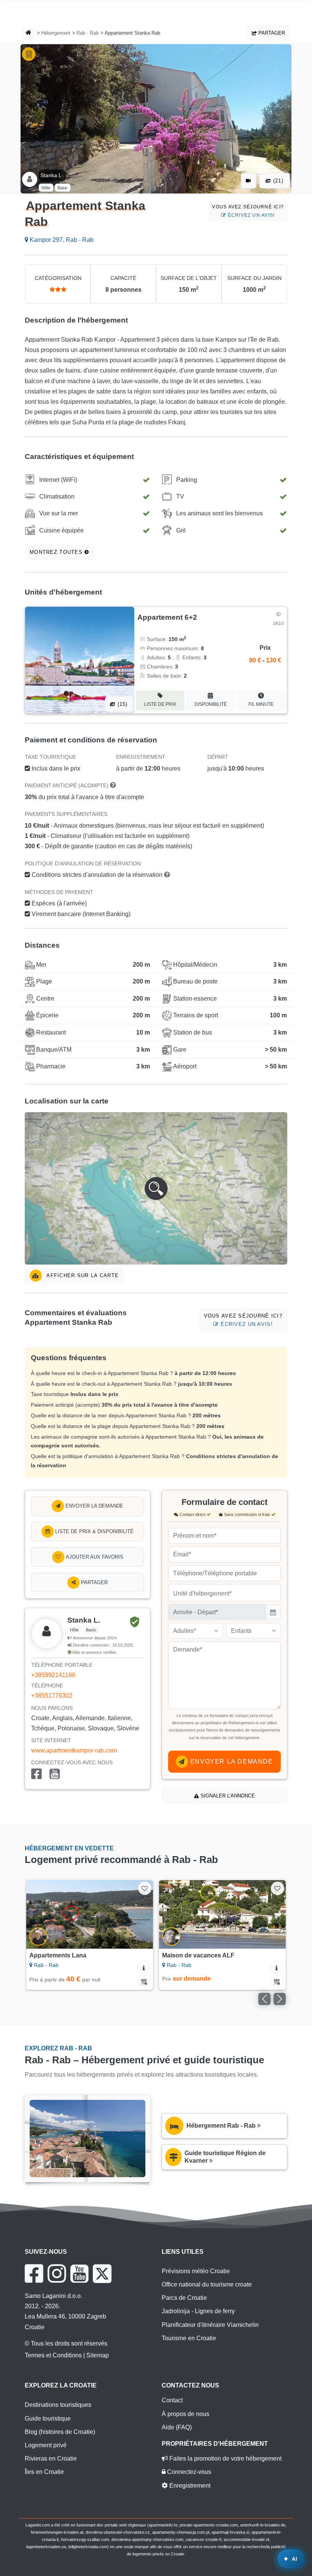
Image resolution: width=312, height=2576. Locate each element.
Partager (271, 33)
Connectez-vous (188, 2472)
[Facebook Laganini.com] (34, 2274)
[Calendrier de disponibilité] (144, 1981)
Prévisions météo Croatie (196, 2271)
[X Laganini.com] (102, 2274)
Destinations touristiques (58, 2405)
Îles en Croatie (44, 2472)
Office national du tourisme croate (207, 2284)
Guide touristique (48, 2418)
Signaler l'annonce (227, 1796)
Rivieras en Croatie (51, 2458)
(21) (277, 181)
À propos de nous (185, 2414)
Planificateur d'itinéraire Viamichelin (210, 2325)
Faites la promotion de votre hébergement (225, 2458)
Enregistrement (189, 2486)
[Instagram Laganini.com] (57, 2274)
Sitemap (98, 2355)
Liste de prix (160, 704)
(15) (121, 704)
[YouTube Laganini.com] (79, 2274)
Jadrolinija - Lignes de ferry (198, 2311)
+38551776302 (52, 1696)
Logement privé (46, 2445)
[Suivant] (139, 1914)
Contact (172, 2400)
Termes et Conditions (53, 2355)
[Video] (248, 181)
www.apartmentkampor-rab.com (74, 1750)
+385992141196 (53, 1675)
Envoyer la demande (94, 1506)
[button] (156, 1188)
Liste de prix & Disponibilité (94, 1531)
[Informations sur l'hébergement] (144, 1967)
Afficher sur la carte (82, 1275)
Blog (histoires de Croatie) (60, 2432)
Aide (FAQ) (177, 2427)
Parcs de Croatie (184, 2298)
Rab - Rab (88, 33)
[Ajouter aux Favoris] (145, 1888)
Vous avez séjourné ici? (248, 211)
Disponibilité (211, 704)
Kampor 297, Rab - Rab (61, 240)
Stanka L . (52, 175)
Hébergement (56, 33)
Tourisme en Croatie (189, 2338)
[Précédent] (40, 1914)
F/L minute (261, 704)
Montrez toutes (57, 552)
